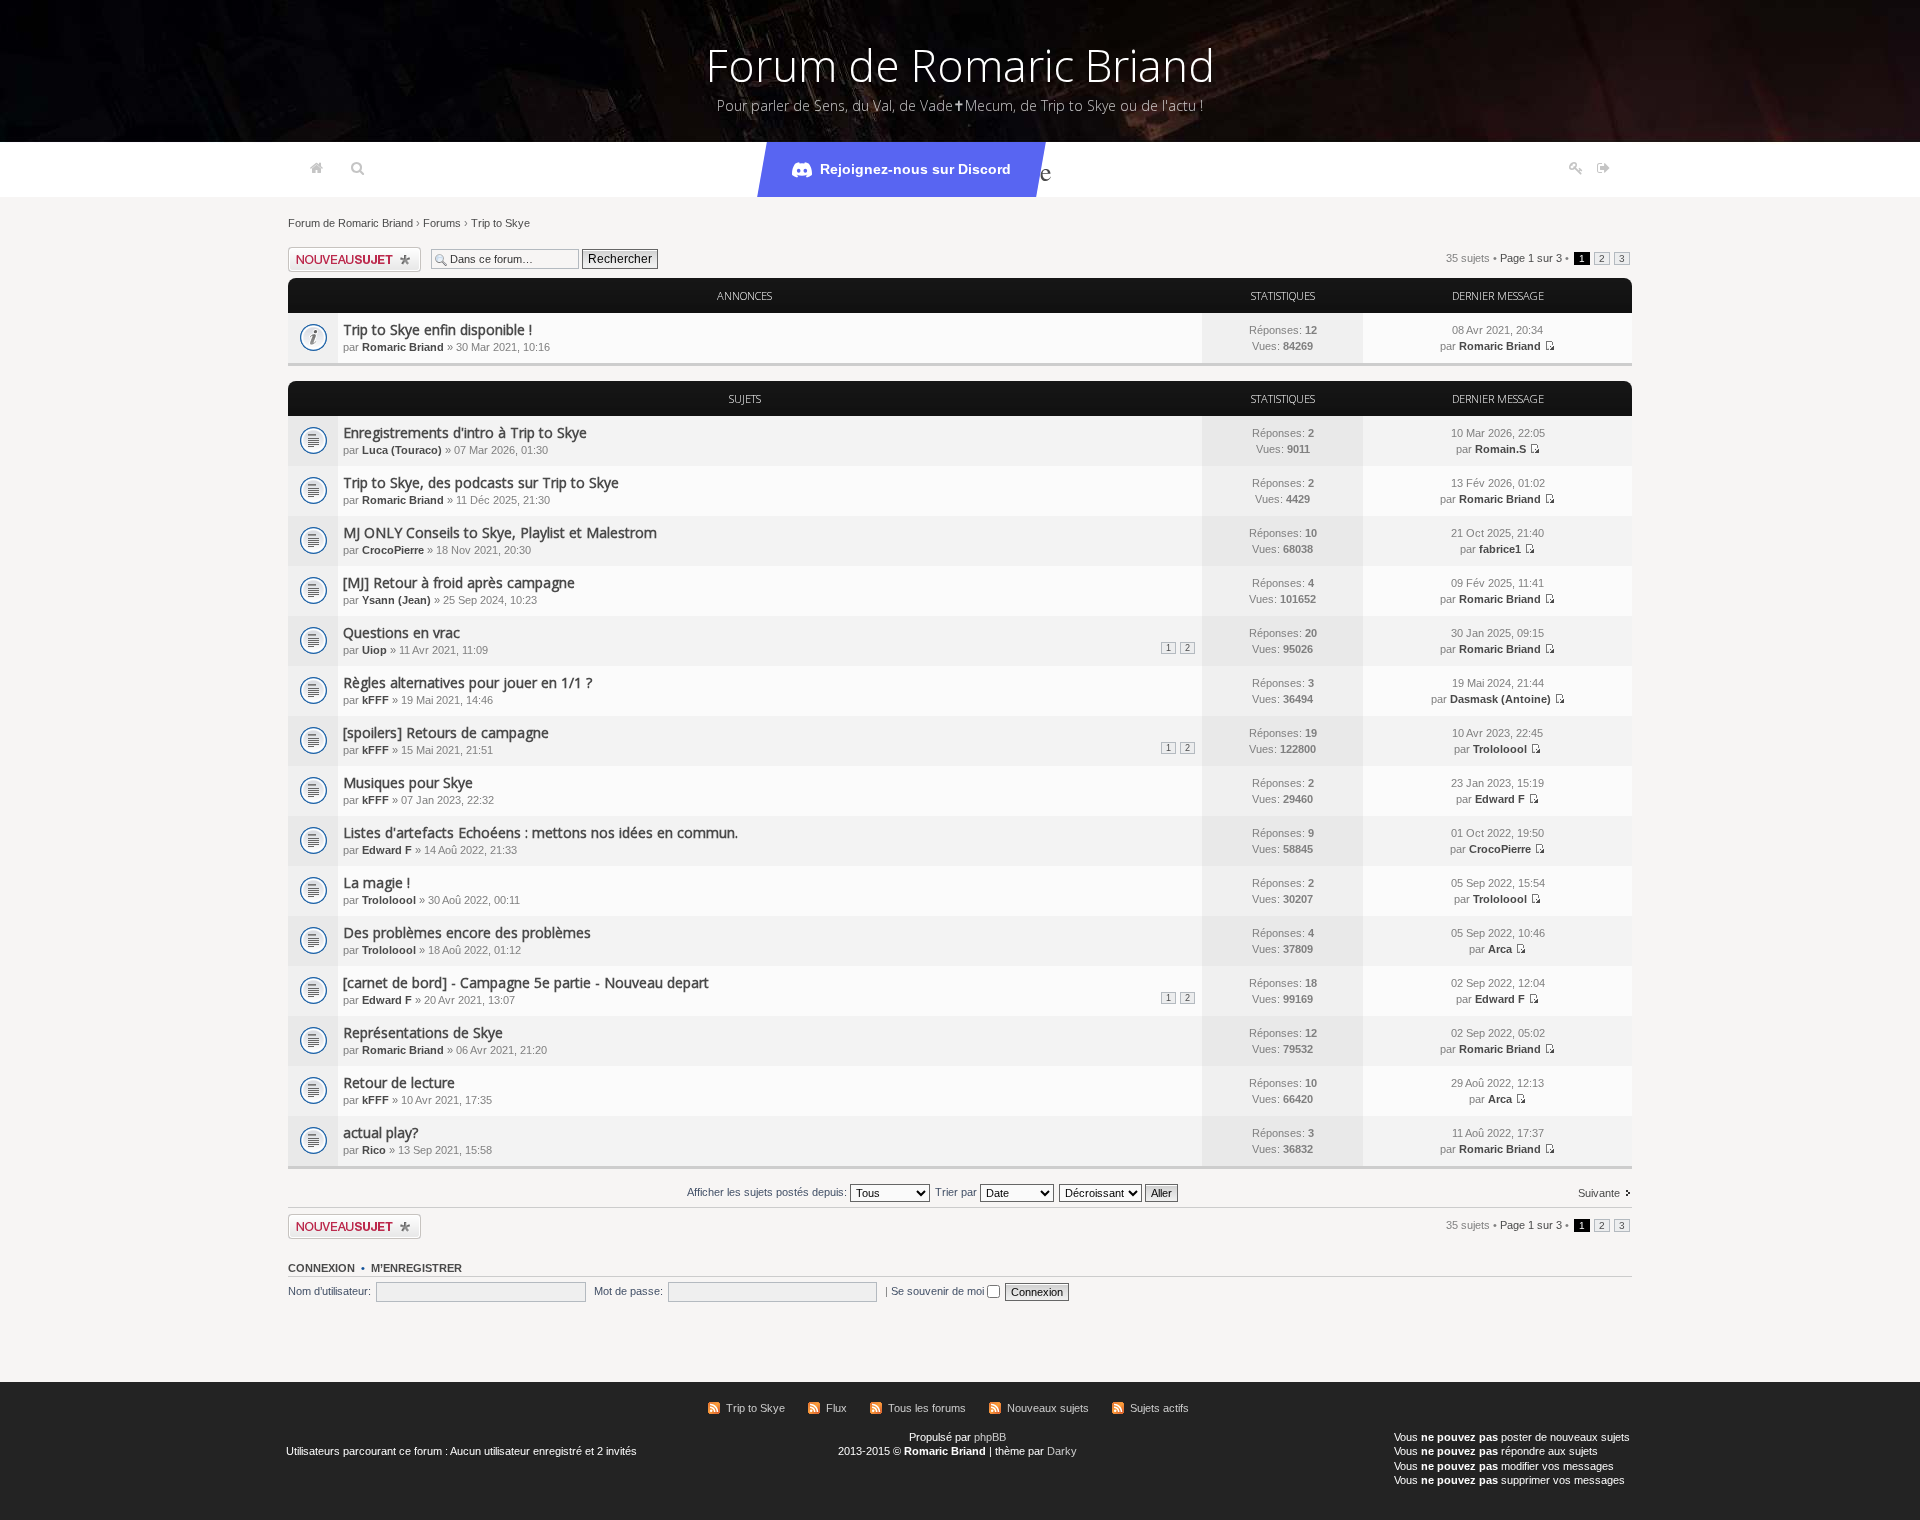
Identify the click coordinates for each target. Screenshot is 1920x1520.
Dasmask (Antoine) (1500, 699)
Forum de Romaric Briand (960, 65)
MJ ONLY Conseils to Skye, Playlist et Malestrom (500, 532)
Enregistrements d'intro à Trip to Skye (465, 432)
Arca (1500, 949)
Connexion (321, 1268)
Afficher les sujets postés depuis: (768, 1192)
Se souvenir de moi (939, 1291)
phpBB (990, 1437)
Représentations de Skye (423, 1032)
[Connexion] (1603, 169)
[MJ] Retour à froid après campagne (459, 582)
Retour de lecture (399, 1082)
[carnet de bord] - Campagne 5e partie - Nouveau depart (526, 982)
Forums (442, 223)
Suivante (1599, 1193)
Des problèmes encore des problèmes (467, 932)
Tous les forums (927, 1408)
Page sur (1531, 258)
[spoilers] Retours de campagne (446, 732)
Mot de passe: (628, 1291)
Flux (836, 1408)
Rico (374, 1150)
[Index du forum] (316, 169)
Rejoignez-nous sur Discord (915, 169)
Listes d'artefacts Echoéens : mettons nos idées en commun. (540, 832)
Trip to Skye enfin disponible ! (437, 329)
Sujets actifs (1159, 1408)
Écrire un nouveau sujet (345, 253)
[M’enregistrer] (1576, 169)
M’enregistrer (416, 1268)
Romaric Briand (403, 347)
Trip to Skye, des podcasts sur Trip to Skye (481, 482)
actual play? (380, 1132)
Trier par (957, 1192)
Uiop (374, 650)
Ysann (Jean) (396, 600)
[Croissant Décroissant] (1119, 1192)
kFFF (375, 700)
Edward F (1500, 799)
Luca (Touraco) (402, 450)
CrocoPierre (393, 550)
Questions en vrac (401, 632)
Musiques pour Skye (408, 782)
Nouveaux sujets (1048, 1408)
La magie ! (376, 882)
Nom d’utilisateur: (329, 1291)
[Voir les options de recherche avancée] (357, 169)
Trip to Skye (500, 223)
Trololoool (1500, 749)
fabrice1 (1500, 549)
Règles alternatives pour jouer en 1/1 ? (467, 682)
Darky (1062, 1451)
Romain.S (1500, 449)
